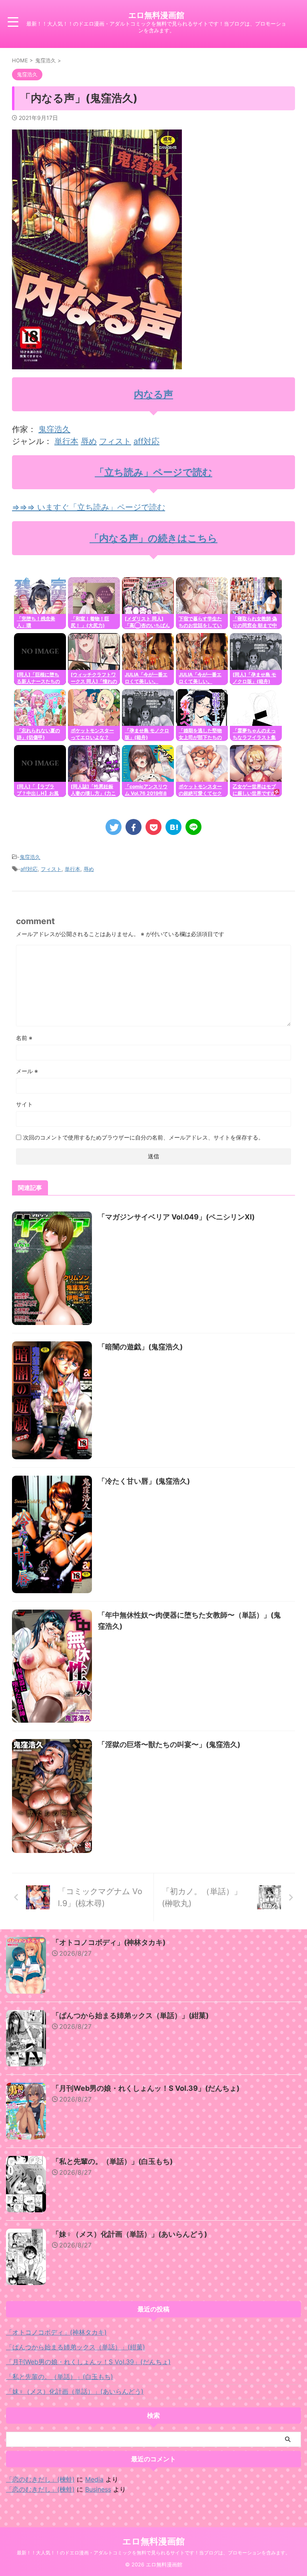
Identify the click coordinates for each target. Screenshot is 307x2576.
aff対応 (147, 441)
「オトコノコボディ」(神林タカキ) (109, 1942)
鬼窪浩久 (54, 429)
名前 (24, 1038)
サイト (24, 1104)
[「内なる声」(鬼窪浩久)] (173, 827)
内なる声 (153, 394)
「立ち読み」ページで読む (153, 472)
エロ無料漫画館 (156, 15)
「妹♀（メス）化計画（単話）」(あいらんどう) (130, 2234)
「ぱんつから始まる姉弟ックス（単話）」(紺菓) (130, 2015)
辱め (89, 441)
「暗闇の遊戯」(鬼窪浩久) (140, 1347)
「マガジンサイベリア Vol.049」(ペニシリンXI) (176, 1217)
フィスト (115, 441)
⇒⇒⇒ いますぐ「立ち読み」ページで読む (89, 507)
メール (27, 1071)
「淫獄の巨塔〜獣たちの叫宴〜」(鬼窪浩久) (169, 1744)
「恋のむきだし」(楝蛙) (40, 2479)
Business (98, 2489)
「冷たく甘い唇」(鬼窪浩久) (144, 1481)
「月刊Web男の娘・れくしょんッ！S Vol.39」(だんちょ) (146, 2088)
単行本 (66, 441)
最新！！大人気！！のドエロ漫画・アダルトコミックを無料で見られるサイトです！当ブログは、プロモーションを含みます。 (153, 2553)
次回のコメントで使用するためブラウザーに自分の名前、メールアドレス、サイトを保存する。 (144, 1137)
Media (94, 2479)
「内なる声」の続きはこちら (153, 538)
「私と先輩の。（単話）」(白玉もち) (112, 2161)
